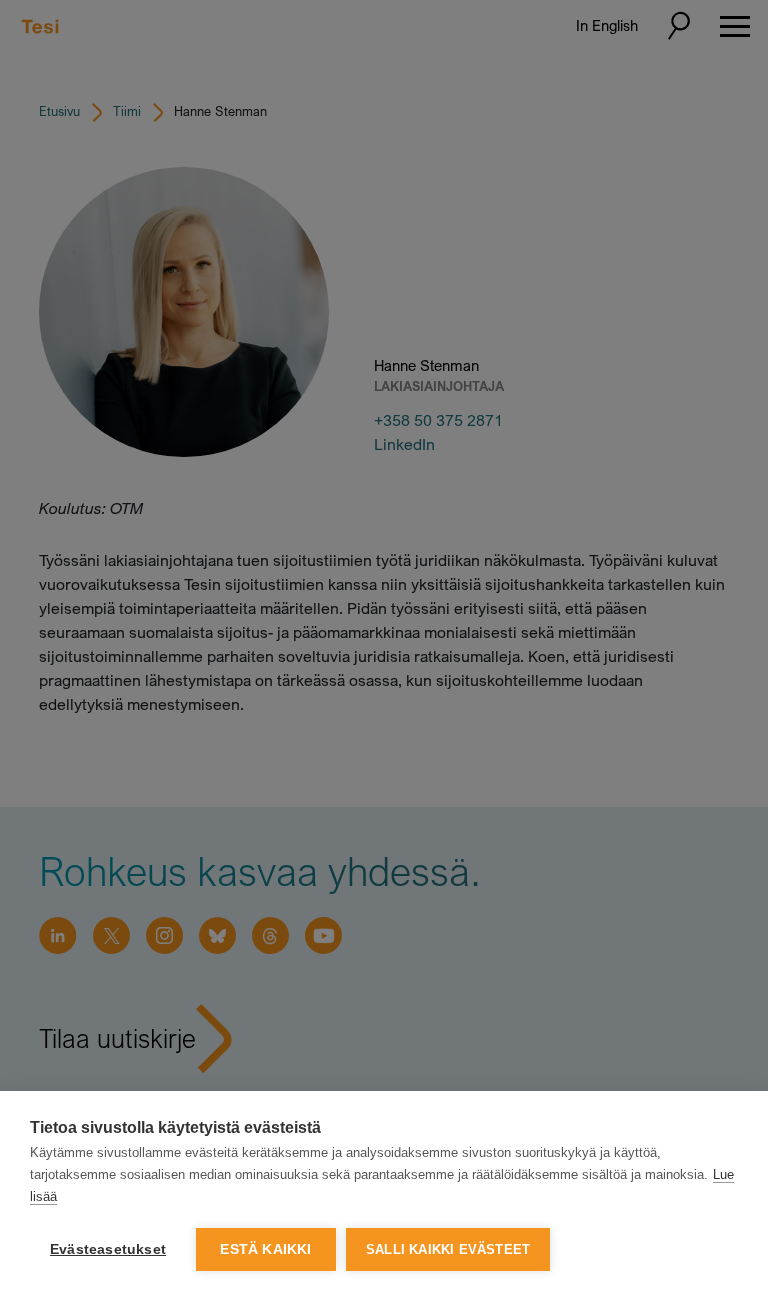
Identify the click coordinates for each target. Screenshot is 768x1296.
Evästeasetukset (108, 1249)
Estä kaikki (265, 1249)
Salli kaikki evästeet (448, 1249)
